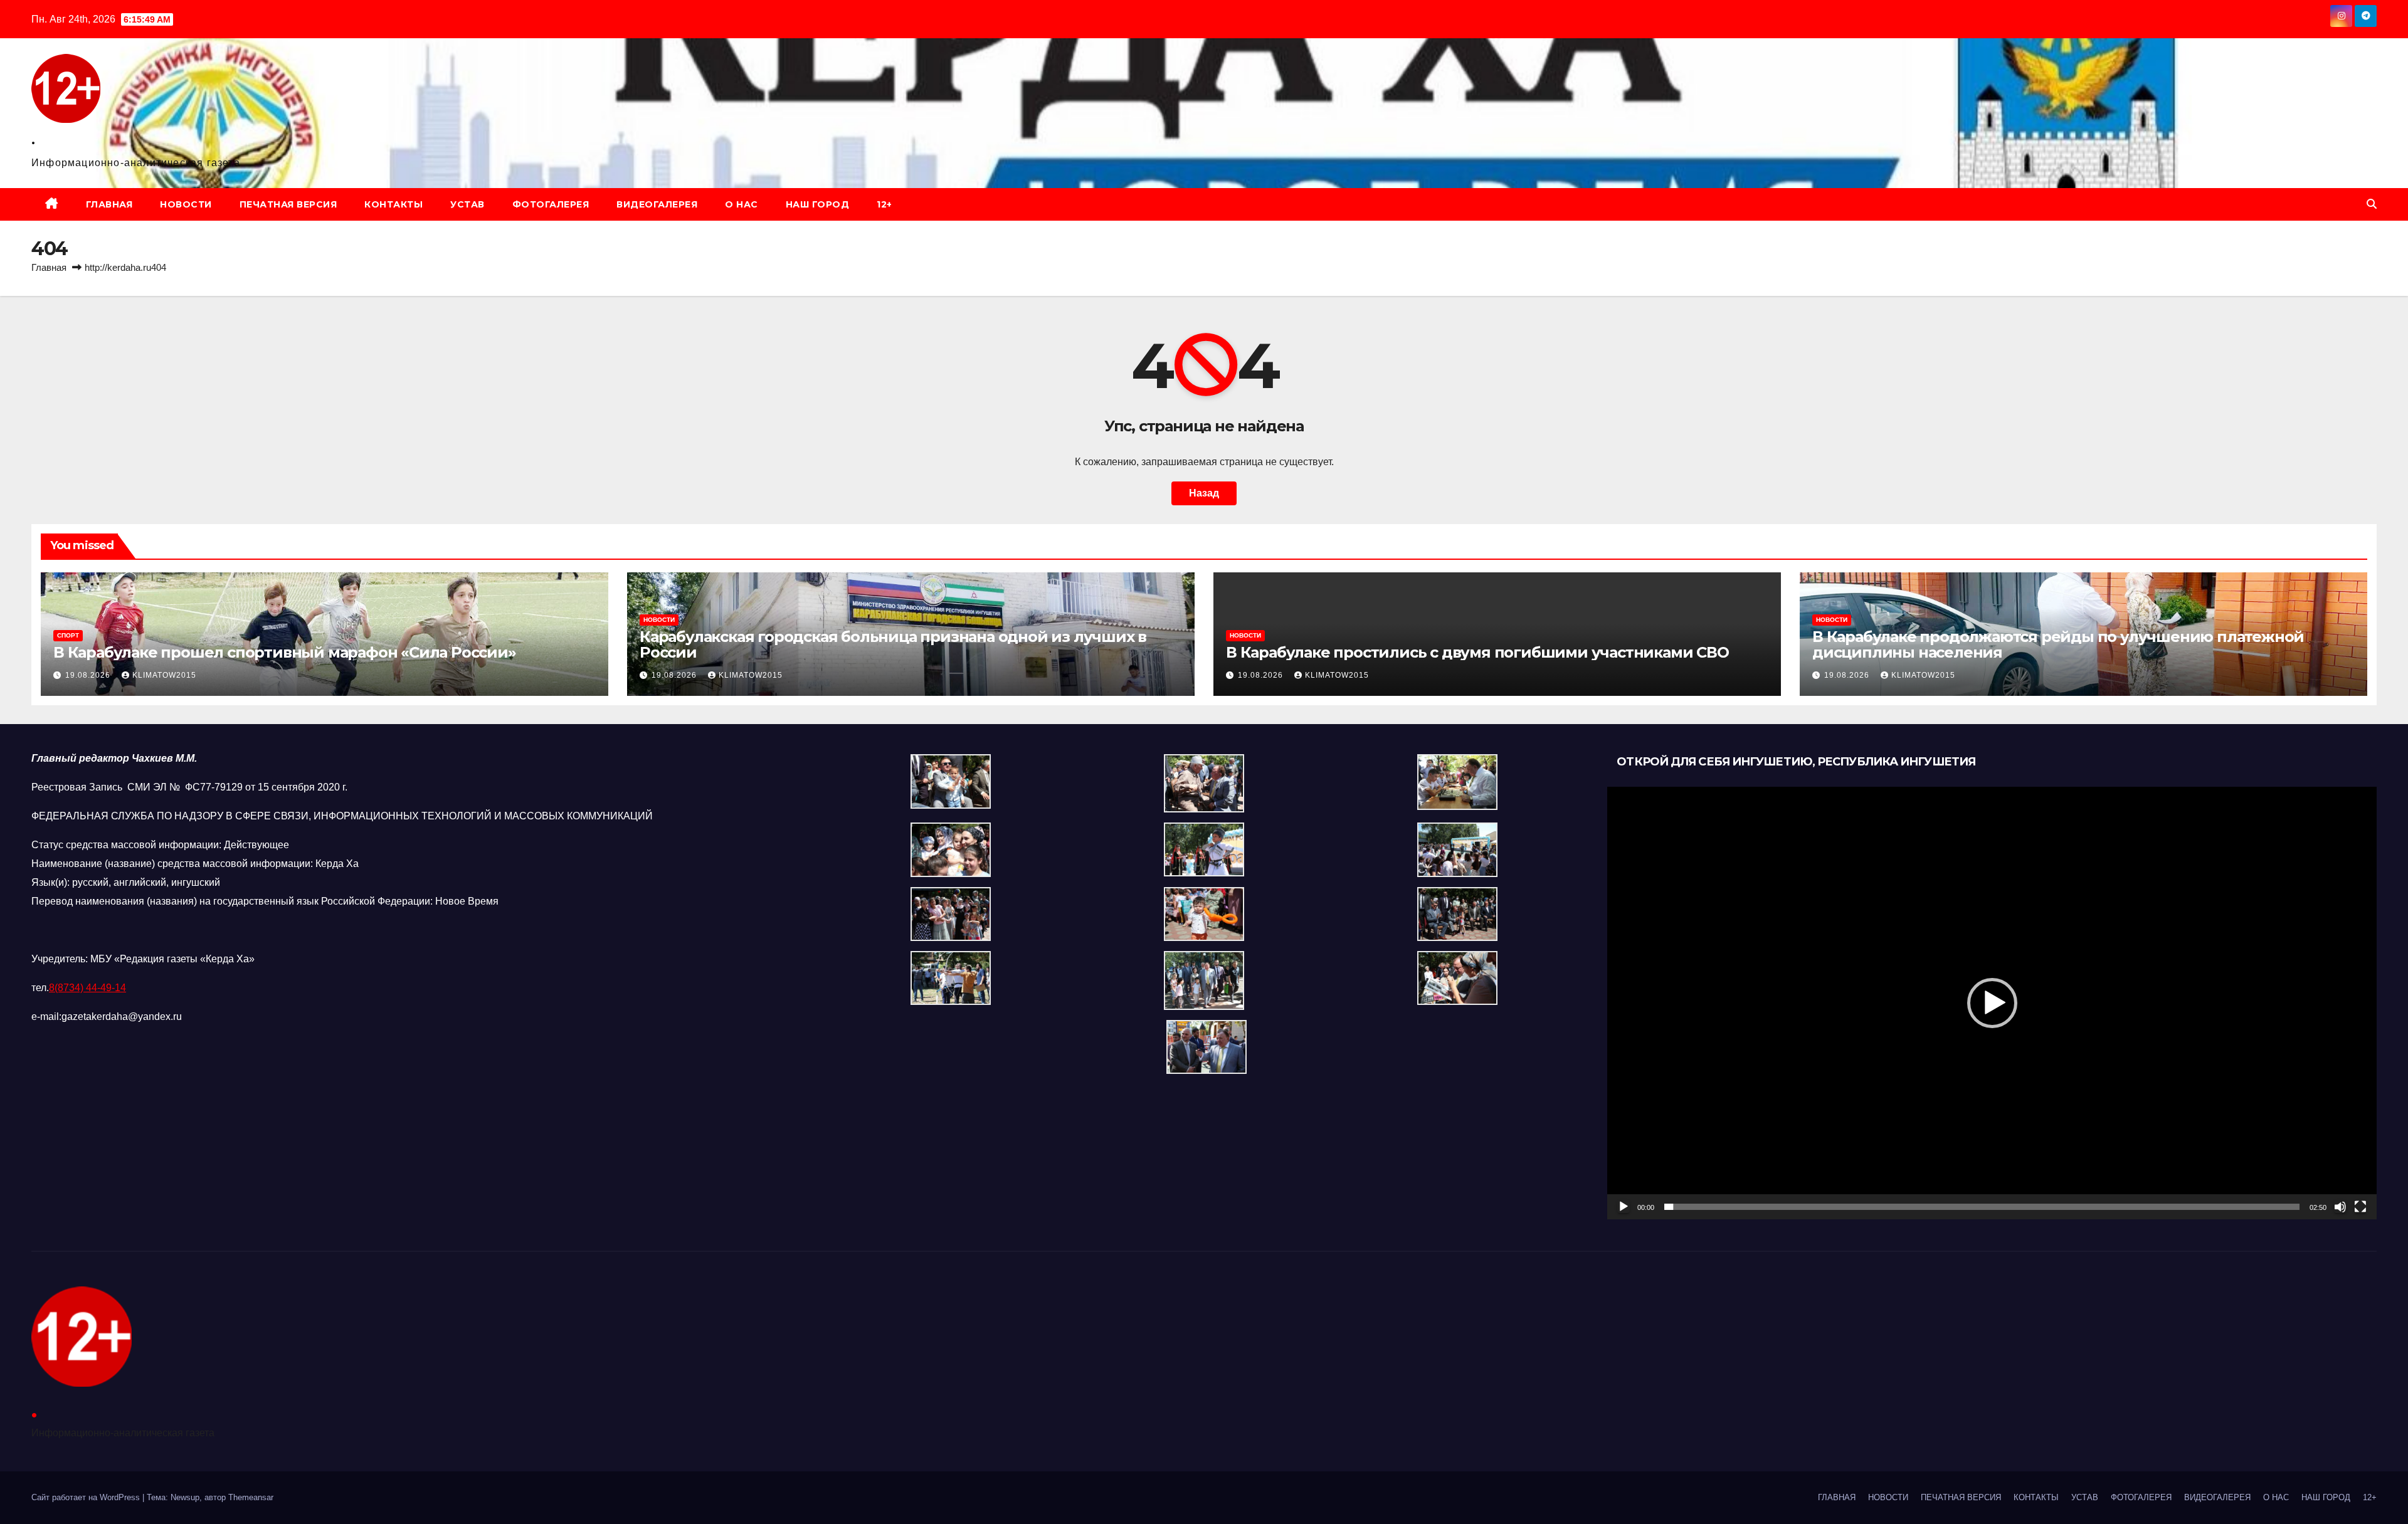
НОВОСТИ (186, 204)
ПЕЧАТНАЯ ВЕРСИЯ (288, 204)
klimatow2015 (164, 675)
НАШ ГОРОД (818, 204)
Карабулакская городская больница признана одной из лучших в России (893, 644)
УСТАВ (467, 204)
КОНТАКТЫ (393, 204)
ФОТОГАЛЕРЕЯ (551, 204)
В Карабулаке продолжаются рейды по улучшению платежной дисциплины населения (2058, 644)
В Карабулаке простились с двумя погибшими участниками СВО (1477, 652)
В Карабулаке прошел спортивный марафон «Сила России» (285, 652)
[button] (2372, 204)
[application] (1992, 1003)
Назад (1204, 493)
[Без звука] (2340, 1207)
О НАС (742, 204)
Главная (49, 267)
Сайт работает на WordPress (87, 1497)
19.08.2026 (89, 675)
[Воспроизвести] (1624, 1207)
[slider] (1982, 1207)
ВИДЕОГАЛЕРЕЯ (657, 204)
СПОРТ (68, 635)
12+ (885, 204)
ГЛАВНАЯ (109, 204)
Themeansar (251, 1497)
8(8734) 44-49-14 (87, 988)
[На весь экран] (2360, 1207)
